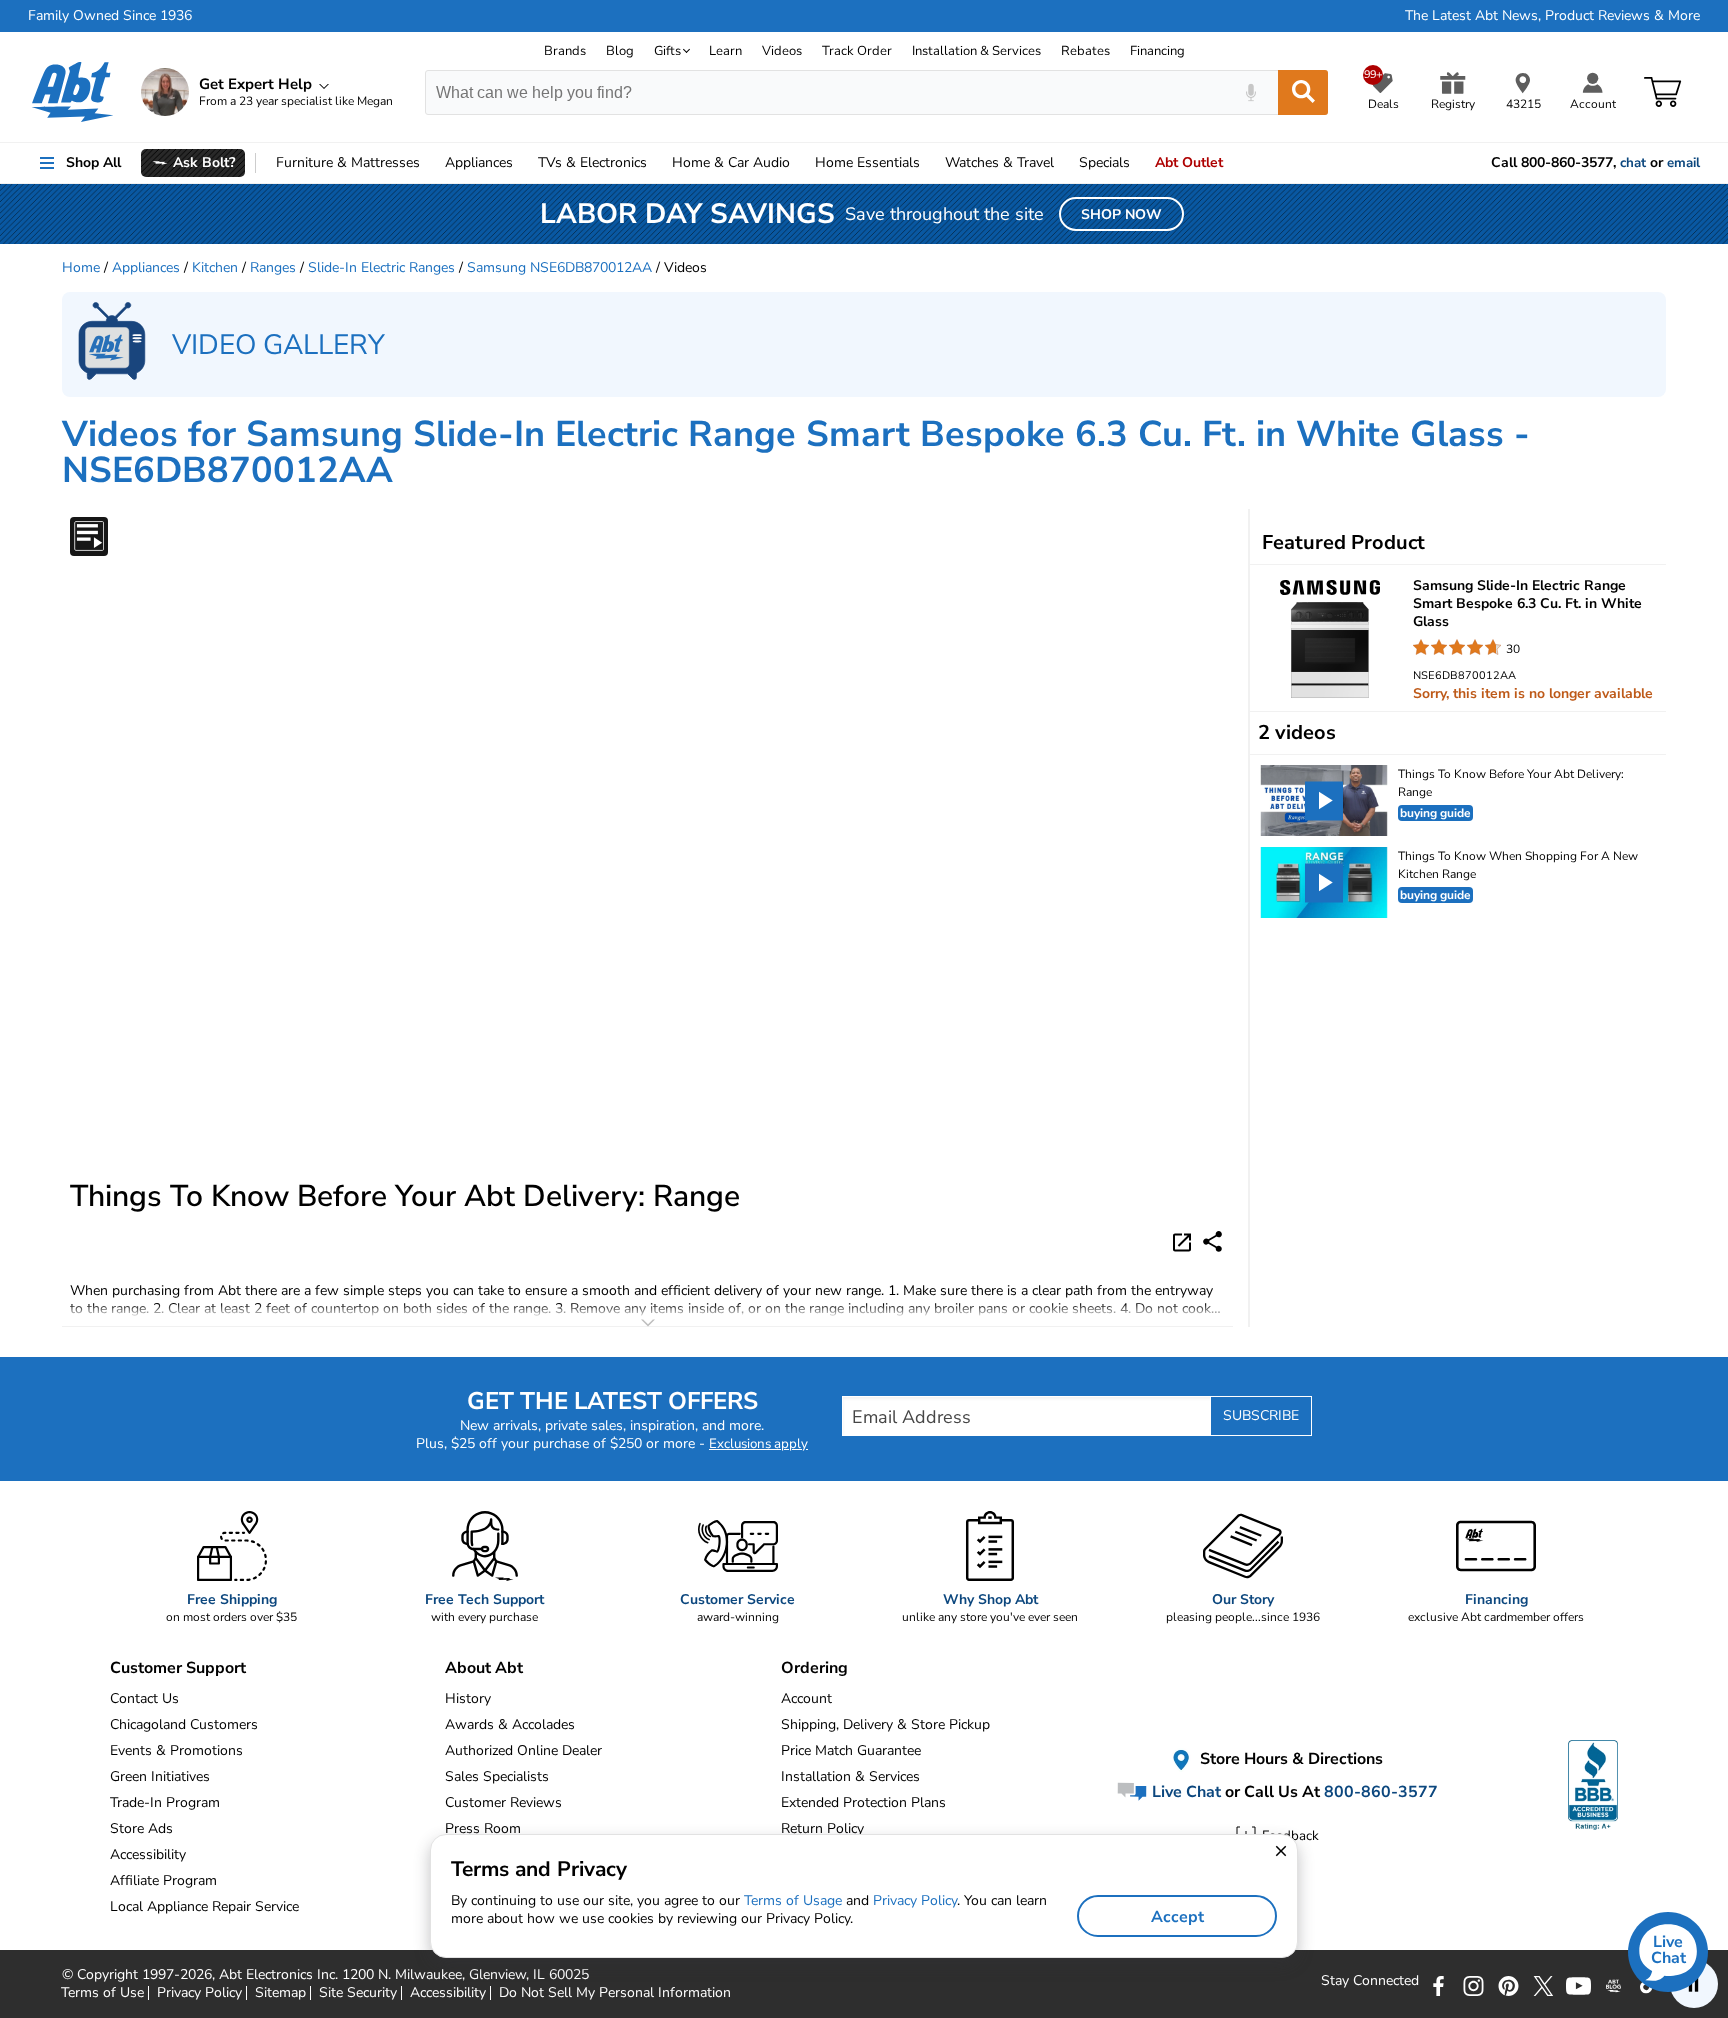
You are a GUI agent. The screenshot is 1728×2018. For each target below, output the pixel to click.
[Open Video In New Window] (1185, 1241)
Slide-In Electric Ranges (381, 267)
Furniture (348, 162)
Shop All (93, 162)
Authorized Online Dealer (523, 1750)
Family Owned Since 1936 (110, 16)
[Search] (1303, 92)
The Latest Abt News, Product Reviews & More (1552, 16)
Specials (1104, 162)
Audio (731, 162)
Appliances (479, 162)
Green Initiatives (160, 1776)
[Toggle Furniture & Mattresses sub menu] (429, 163)
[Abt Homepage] (72, 92)
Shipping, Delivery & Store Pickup (885, 1724)
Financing (1157, 51)
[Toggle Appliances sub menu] (522, 163)
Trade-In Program (165, 1802)
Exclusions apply (758, 1444)
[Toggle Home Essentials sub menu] (929, 163)
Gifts (667, 51)
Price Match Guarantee (851, 1750)
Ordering (814, 1668)
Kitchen (215, 267)
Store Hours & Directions (1289, 1760)
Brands (565, 51)
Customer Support (178, 1668)
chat (1633, 163)
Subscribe (1261, 1415)
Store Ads (141, 1828)
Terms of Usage (793, 1900)
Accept (1177, 1917)
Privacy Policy (915, 1900)
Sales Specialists (497, 1776)
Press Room (483, 1828)
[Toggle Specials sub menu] (1139, 163)
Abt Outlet (1189, 162)
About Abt (484, 1668)
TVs (592, 162)
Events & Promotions (176, 1750)
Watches (999, 162)
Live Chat (1184, 1792)
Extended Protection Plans (863, 1802)
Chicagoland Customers (184, 1724)
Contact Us (144, 1698)
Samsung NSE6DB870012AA (559, 267)
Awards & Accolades (510, 1724)
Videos (782, 51)
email (1683, 163)
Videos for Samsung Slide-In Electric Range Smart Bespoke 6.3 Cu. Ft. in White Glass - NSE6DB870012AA (796, 452)
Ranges (273, 267)
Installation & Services (976, 51)
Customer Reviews (503, 1802)
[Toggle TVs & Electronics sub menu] (656, 163)
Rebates (1085, 51)
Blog (620, 51)
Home (867, 162)
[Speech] (1250, 92)
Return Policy (822, 1828)
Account (806, 1698)
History (468, 1698)
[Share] (1212, 1241)
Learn (725, 51)
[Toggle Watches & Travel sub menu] (1063, 163)
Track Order (857, 51)
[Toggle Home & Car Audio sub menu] (799, 163)
